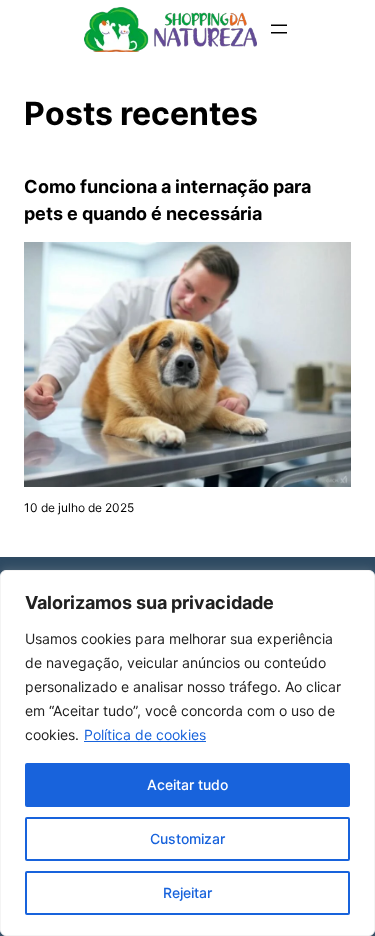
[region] (187, 753)
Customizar (187, 838)
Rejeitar (187, 892)
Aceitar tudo (187, 784)
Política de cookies (145, 734)
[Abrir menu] (279, 29)
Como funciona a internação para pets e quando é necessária (167, 200)
